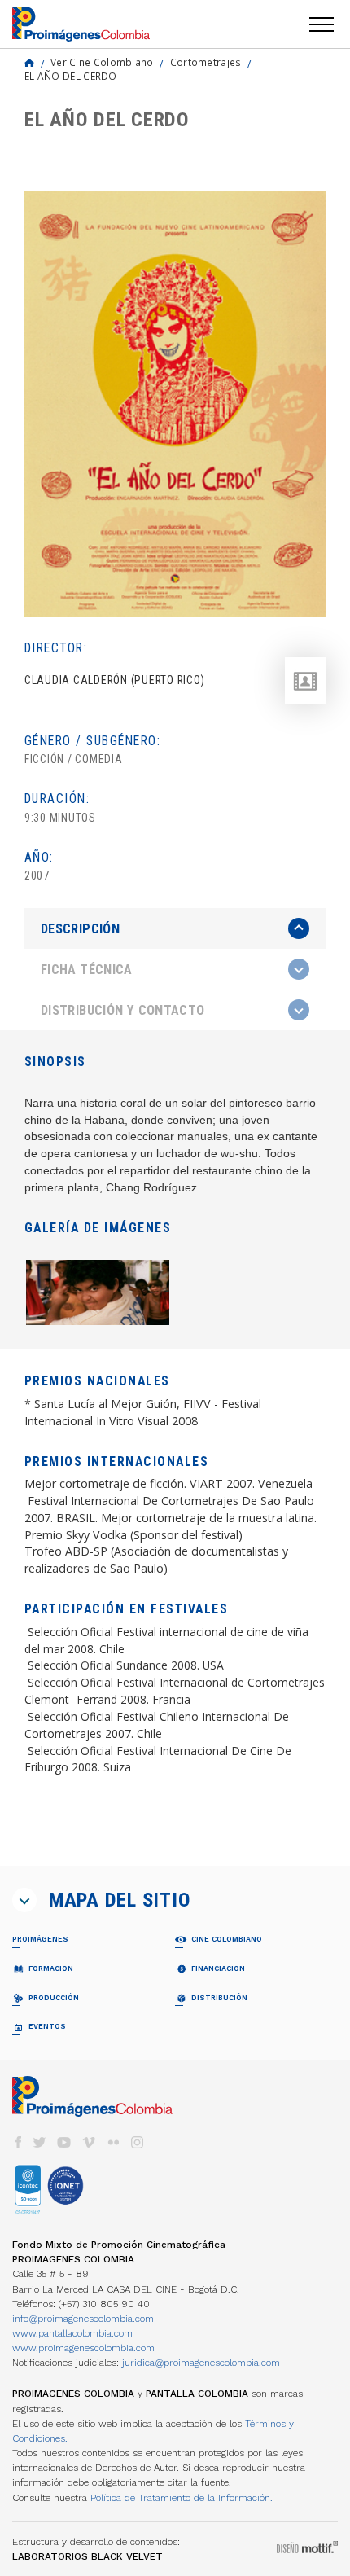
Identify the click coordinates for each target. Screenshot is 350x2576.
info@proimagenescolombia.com (83, 2319)
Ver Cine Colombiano (102, 62)
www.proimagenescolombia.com (83, 2348)
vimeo (89, 2142)
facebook (18, 2142)
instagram (138, 2142)
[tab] (175, 929)
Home (29, 63)
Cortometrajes (206, 62)
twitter (40, 2142)
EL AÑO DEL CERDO (71, 76)
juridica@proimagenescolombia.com (201, 2363)
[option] (175, 404)
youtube (64, 2142)
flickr (113, 2142)
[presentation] (175, 928)
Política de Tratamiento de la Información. (182, 2498)
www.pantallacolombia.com (72, 2333)
